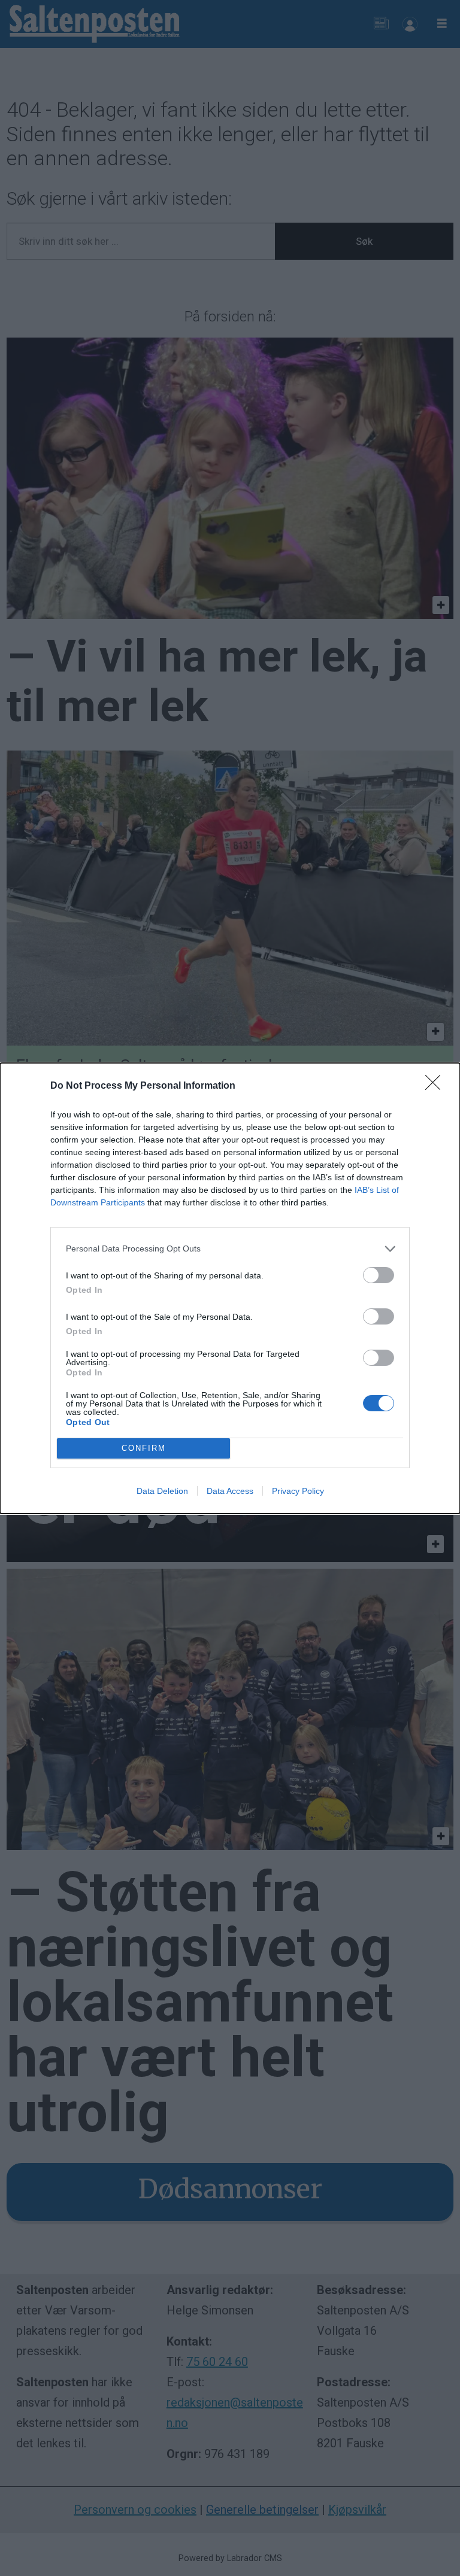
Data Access (230, 1491)
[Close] (437, 1086)
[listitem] (230, 1249)
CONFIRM (144, 1448)
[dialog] (230, 1288)
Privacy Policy (298, 1491)
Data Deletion (162, 1491)
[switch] (379, 1275)
